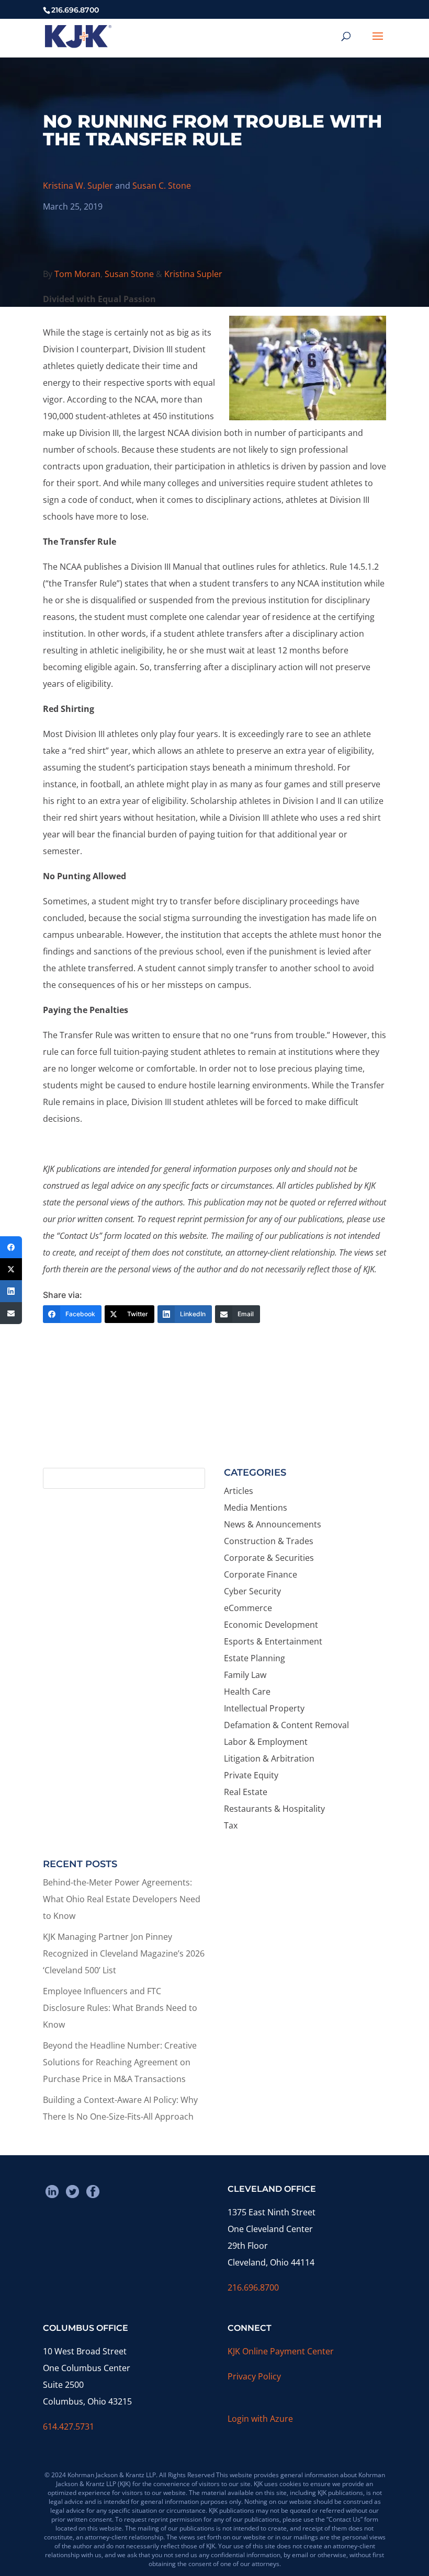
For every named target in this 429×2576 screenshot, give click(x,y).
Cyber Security (252, 1591)
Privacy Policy (254, 2376)
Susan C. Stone (162, 186)
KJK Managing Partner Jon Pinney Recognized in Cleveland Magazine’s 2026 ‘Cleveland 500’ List (124, 1953)
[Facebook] (11, 1247)
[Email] (11, 1313)
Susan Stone (129, 274)
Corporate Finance (261, 1574)
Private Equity (251, 1775)
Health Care (247, 1692)
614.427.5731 (69, 2426)
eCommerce (248, 1608)
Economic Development (271, 1625)
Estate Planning (255, 1658)
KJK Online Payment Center (281, 2351)
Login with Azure (260, 2419)
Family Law (245, 1675)
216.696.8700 (253, 2287)
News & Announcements (273, 1524)
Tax (231, 1825)
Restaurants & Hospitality (274, 1809)
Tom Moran (77, 274)
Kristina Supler (193, 274)
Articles (239, 1491)
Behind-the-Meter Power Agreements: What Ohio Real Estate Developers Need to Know (122, 1899)
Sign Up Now (210, 1421)
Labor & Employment (266, 1742)
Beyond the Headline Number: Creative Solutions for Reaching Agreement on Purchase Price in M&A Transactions (120, 2062)
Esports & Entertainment (273, 1641)
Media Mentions (256, 1508)
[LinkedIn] (11, 1291)
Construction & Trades (269, 1541)
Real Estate (246, 1792)
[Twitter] (11, 1269)
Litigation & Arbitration (269, 1758)
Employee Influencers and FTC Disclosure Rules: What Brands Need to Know (120, 2008)
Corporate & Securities (269, 1558)
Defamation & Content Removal (286, 1725)
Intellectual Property (264, 1708)
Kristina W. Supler (78, 186)
